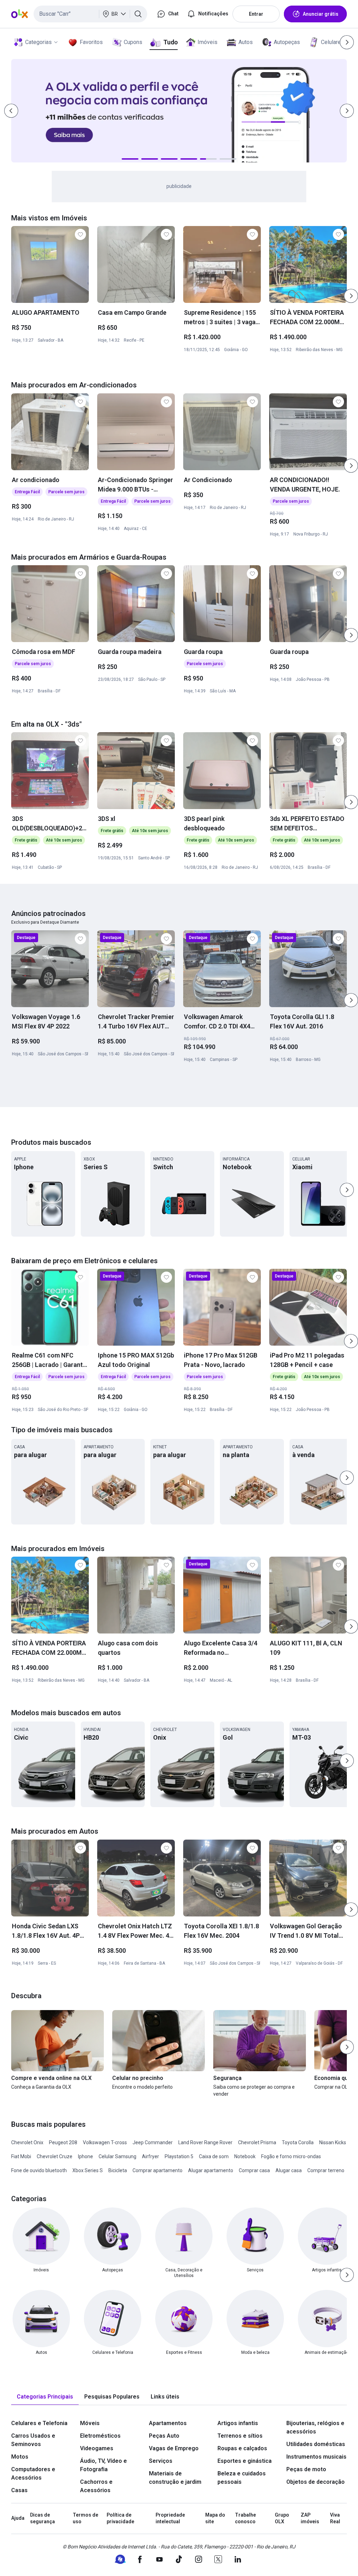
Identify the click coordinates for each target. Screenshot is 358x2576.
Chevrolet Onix (27, 2142)
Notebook (245, 2156)
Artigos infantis (238, 2423)
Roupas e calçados (242, 2448)
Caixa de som (214, 2156)
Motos (20, 2457)
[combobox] (90, 14)
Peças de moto (306, 2469)
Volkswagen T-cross (105, 2142)
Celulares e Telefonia (39, 2423)
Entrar (256, 14)
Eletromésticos (100, 2436)
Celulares (332, 42)
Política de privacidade (120, 2518)
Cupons (133, 42)
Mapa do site (215, 2518)
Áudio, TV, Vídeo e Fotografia (103, 2465)
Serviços (161, 2461)
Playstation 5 (179, 2156)
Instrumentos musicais (316, 2457)
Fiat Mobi (21, 2156)
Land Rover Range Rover (205, 2142)
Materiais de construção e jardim (175, 2478)
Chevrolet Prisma (257, 2142)
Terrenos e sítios (240, 2436)
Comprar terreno (326, 2170)
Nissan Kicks (333, 2142)
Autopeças (287, 42)
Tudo (170, 42)
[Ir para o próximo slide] (351, 296)
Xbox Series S (88, 2170)
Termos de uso (85, 2518)
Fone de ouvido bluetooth (39, 2170)
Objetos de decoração (316, 2482)
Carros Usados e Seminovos (33, 2440)
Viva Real (335, 2518)
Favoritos (91, 42)
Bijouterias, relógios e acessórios (315, 2427)
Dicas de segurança (42, 2518)
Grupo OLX (282, 2518)
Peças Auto (164, 2436)
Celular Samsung (117, 2156)
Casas (19, 2490)
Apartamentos (168, 2423)
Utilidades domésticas (316, 2444)
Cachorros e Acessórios (96, 2486)
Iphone (85, 2156)
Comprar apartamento (157, 2170)
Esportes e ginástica (245, 2461)
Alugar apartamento (211, 2170)
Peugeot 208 (63, 2142)
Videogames (97, 2448)
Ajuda (18, 2518)
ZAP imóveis (310, 2518)
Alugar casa (289, 2170)
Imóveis (207, 42)
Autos (246, 42)
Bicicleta (118, 2170)
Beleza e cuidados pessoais (242, 2478)
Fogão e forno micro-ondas (291, 2156)
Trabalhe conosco (245, 2518)
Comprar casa (254, 2170)
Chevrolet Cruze (55, 2156)
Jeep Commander (153, 2142)
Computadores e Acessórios (33, 2473)
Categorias (38, 42)
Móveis (90, 2423)
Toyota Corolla (298, 2142)
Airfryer (151, 2156)
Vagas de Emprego (174, 2448)
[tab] (45, 2397)
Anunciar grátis (321, 14)
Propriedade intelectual (170, 2518)
